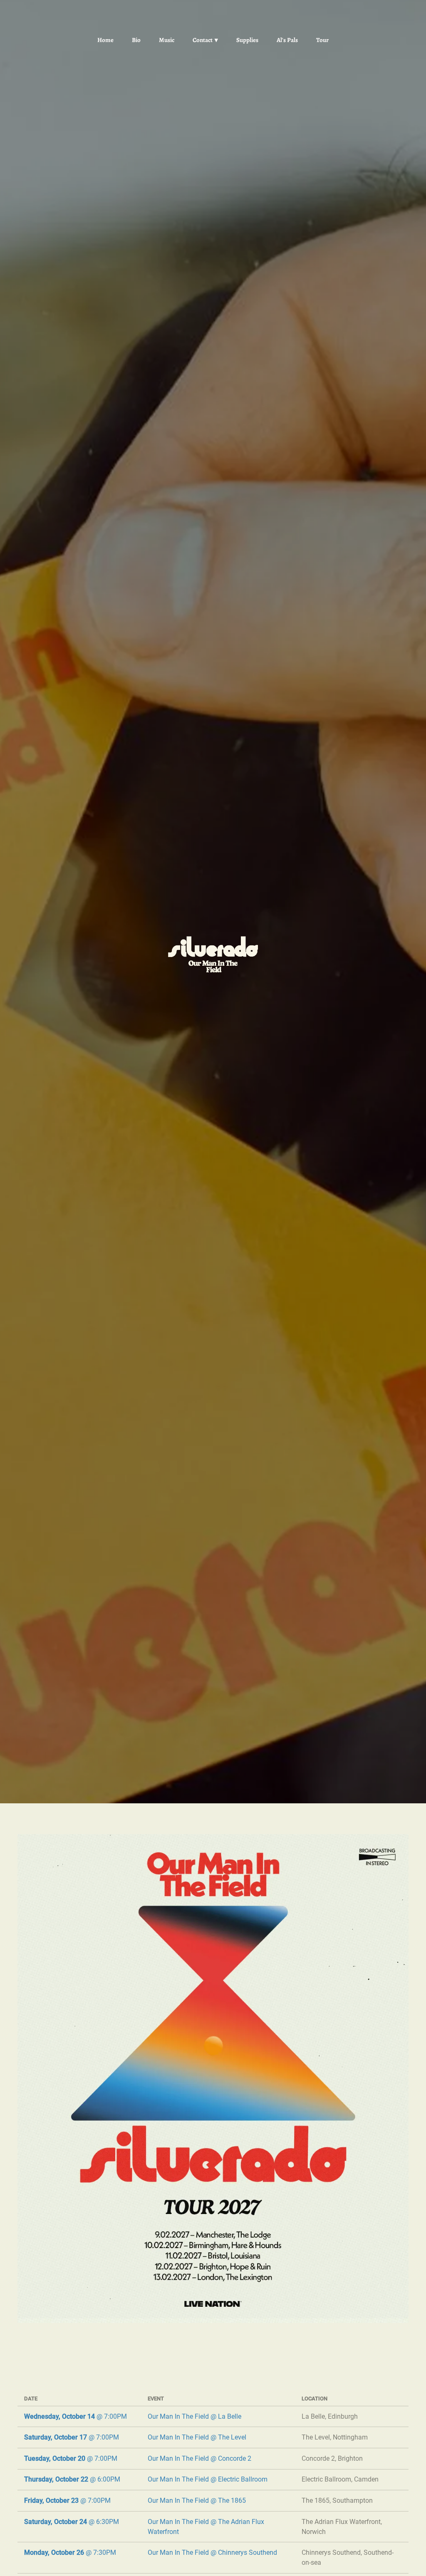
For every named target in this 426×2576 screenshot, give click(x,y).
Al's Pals (287, 40)
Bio (136, 40)
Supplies (247, 40)
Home (105, 40)
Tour (322, 40)
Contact (203, 40)
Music (167, 40)
